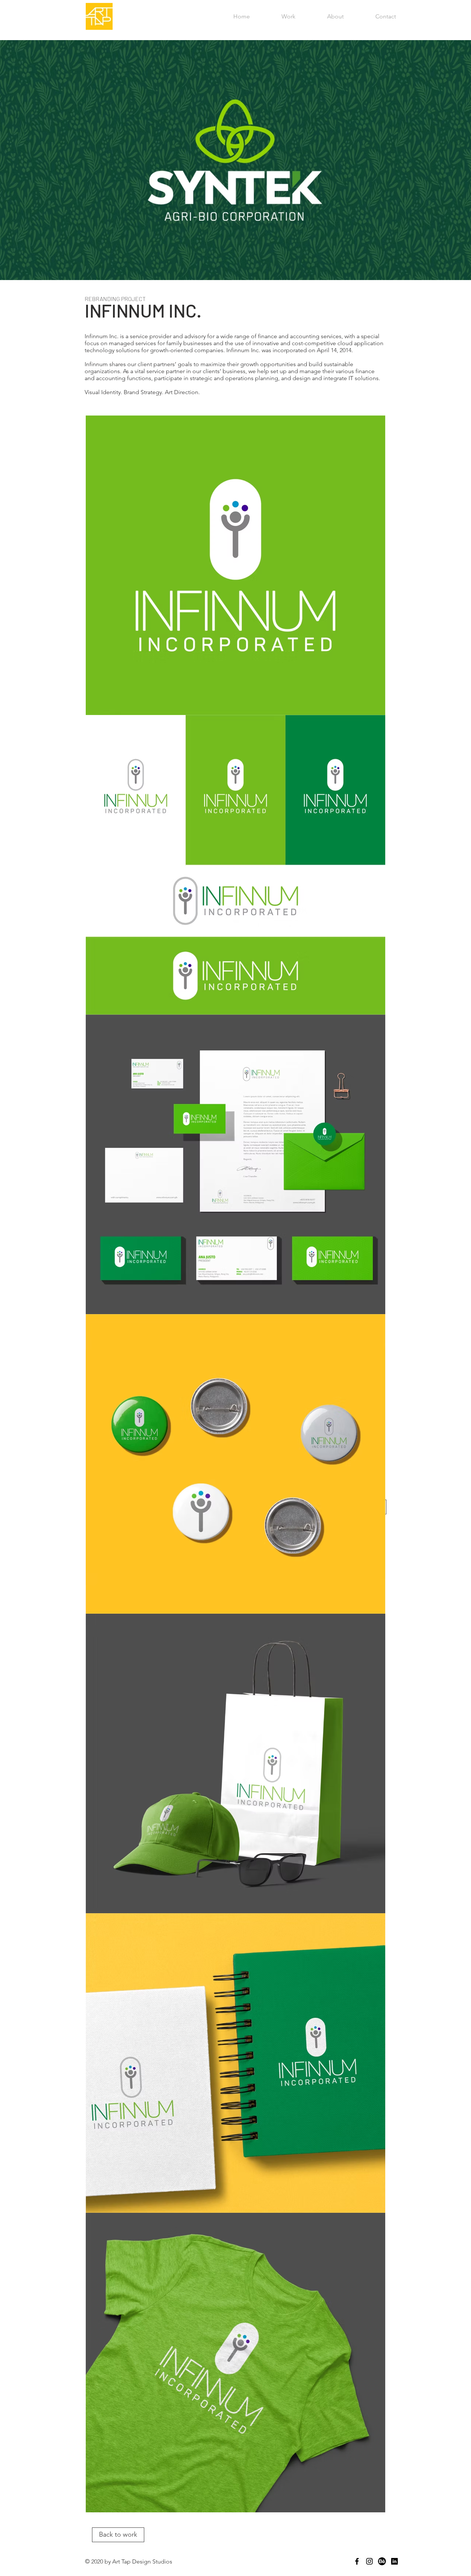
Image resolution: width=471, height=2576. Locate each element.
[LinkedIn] (394, 2561)
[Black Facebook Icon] (357, 2561)
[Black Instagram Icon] (369, 2561)
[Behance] (382, 2561)
